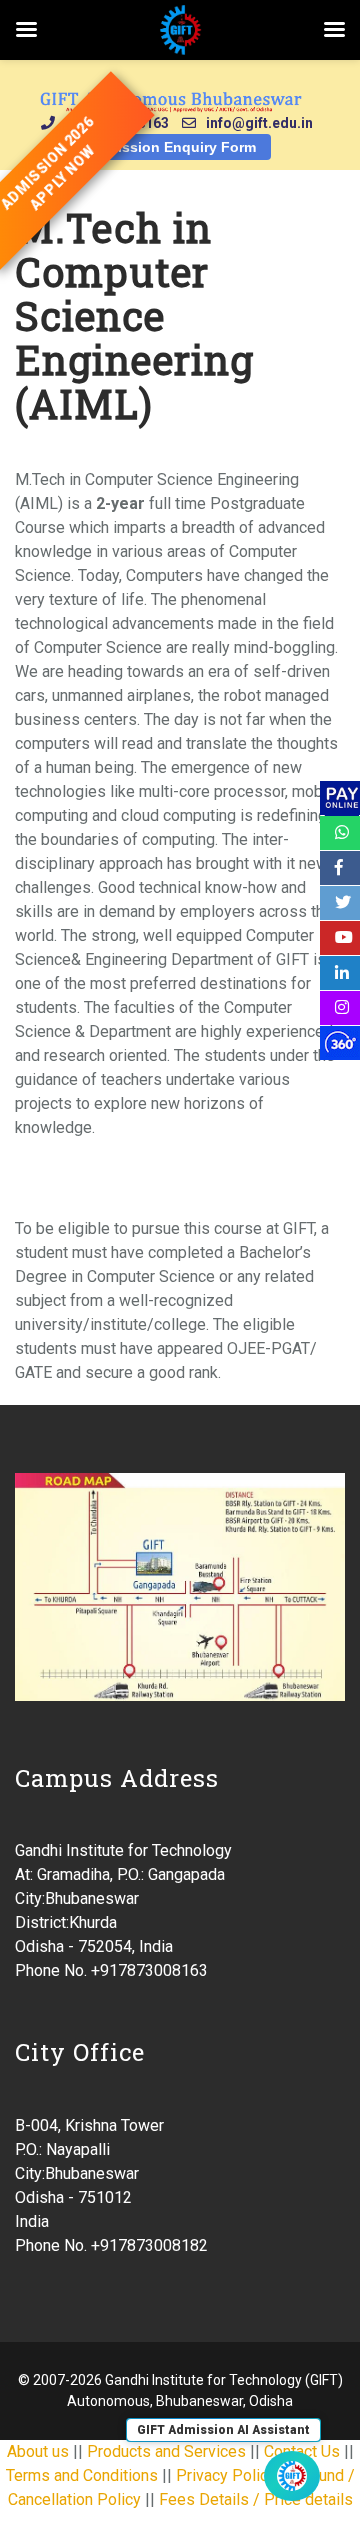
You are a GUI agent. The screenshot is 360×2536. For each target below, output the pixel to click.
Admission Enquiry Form (171, 147)
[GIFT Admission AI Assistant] (292, 2476)
